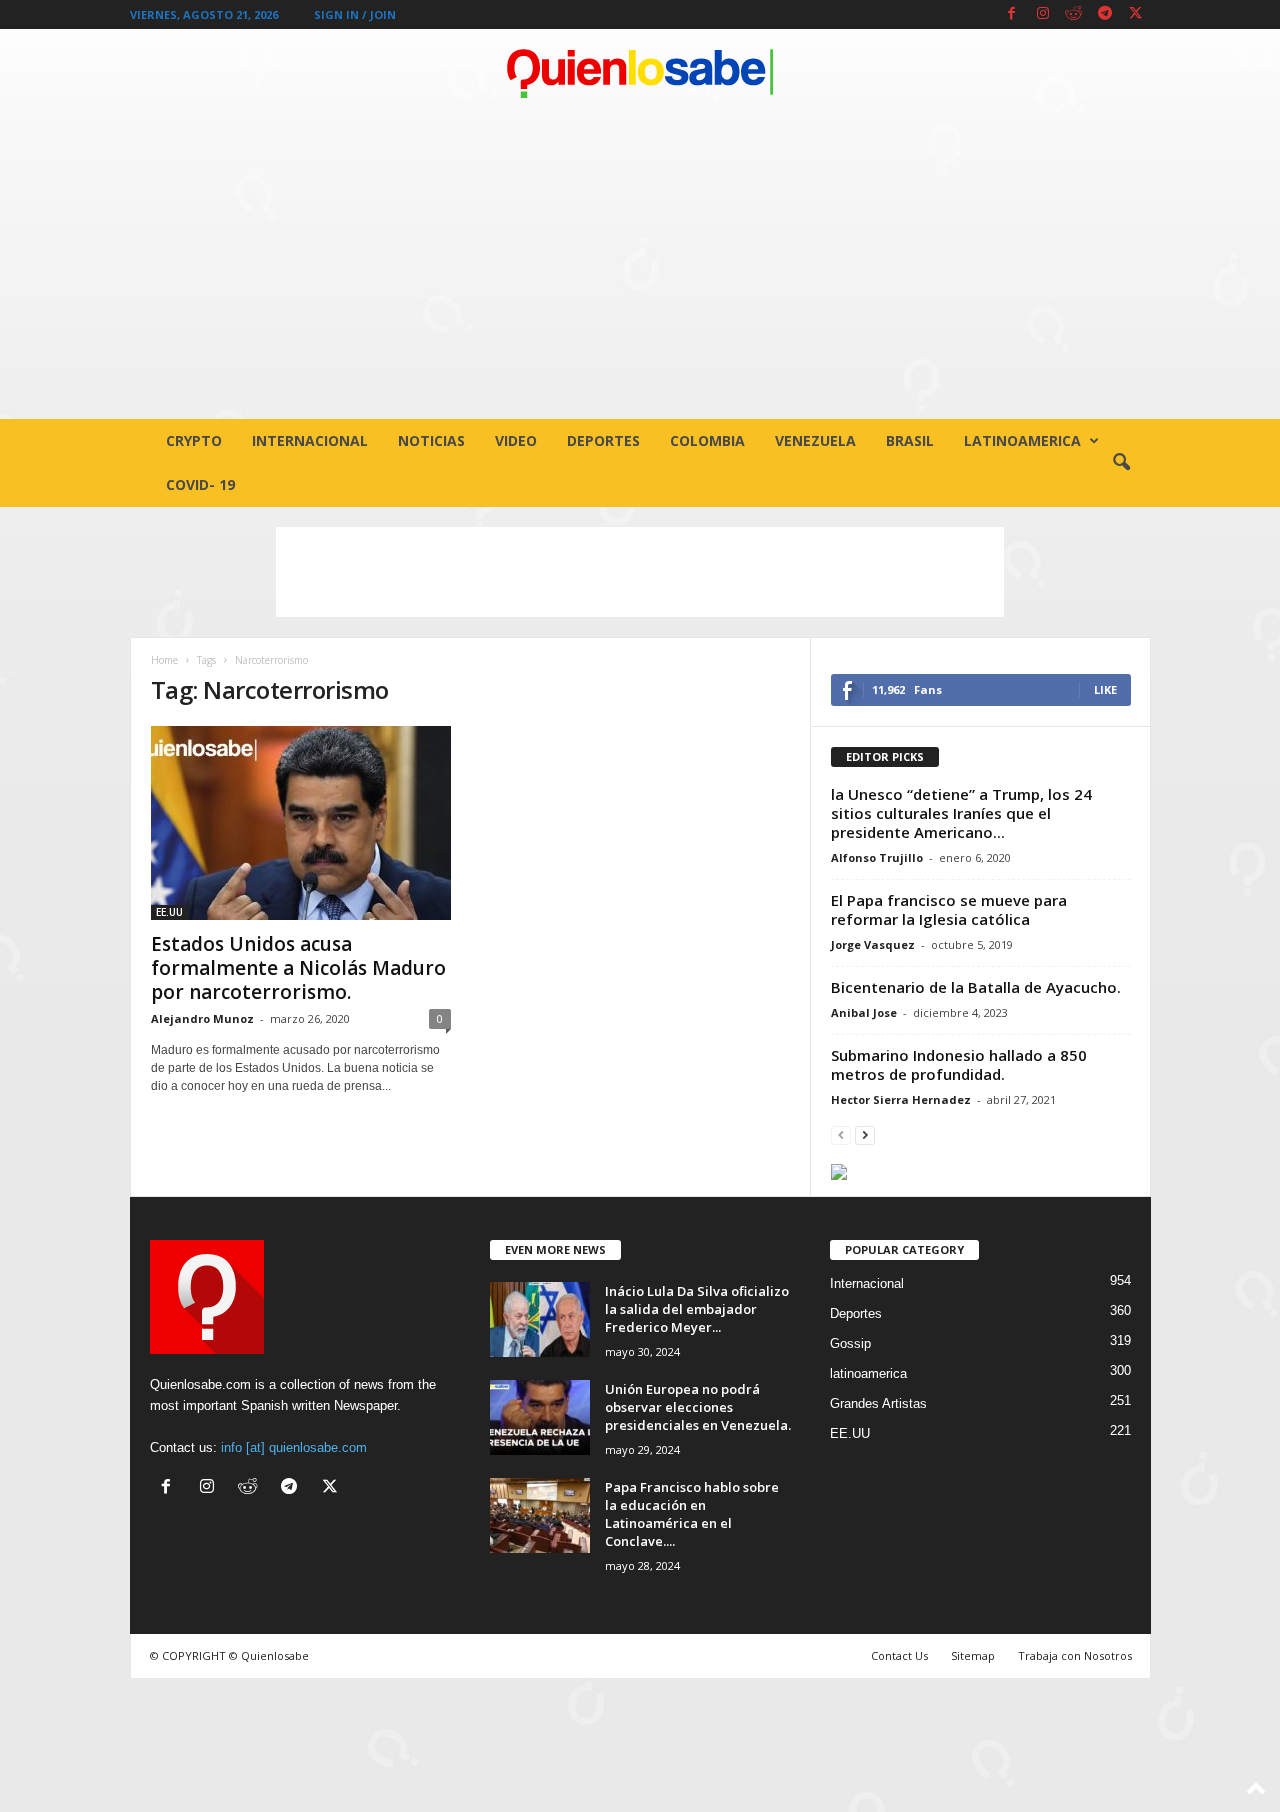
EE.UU (169, 912)
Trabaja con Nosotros (1075, 1655)
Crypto (194, 440)
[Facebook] (1012, 14)
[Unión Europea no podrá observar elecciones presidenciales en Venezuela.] (540, 1417)
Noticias (431, 440)
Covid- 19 (200, 484)
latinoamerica (1022, 440)
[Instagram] (1043, 14)
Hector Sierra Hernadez (901, 1099)
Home (164, 660)
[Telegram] (1105, 14)
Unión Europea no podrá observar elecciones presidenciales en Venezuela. (698, 1407)
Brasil (910, 440)
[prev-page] (841, 1134)
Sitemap (973, 1655)
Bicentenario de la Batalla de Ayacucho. (976, 987)
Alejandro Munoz (202, 1018)
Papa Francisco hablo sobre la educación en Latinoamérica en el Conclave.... (692, 1514)
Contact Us (899, 1655)
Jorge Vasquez (873, 944)
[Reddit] (1074, 14)
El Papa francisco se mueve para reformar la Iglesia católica (949, 909)
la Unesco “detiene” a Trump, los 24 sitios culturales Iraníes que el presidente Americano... (961, 813)
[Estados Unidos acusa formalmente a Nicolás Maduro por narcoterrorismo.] (301, 823)
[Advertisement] (640, 269)
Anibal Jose (864, 1012)
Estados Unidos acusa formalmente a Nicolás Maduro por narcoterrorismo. (298, 968)
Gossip (850, 1343)
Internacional (310, 440)
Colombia (707, 440)
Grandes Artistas (878, 1403)
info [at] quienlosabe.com (294, 1447)
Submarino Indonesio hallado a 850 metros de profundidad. (959, 1064)
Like (1105, 689)
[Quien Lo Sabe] (640, 74)
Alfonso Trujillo (877, 857)
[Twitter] (1136, 14)
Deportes (603, 440)
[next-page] (865, 1134)
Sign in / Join (355, 14)
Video (516, 440)
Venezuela (815, 440)
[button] (1121, 463)
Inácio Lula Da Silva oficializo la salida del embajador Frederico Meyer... (697, 1309)
